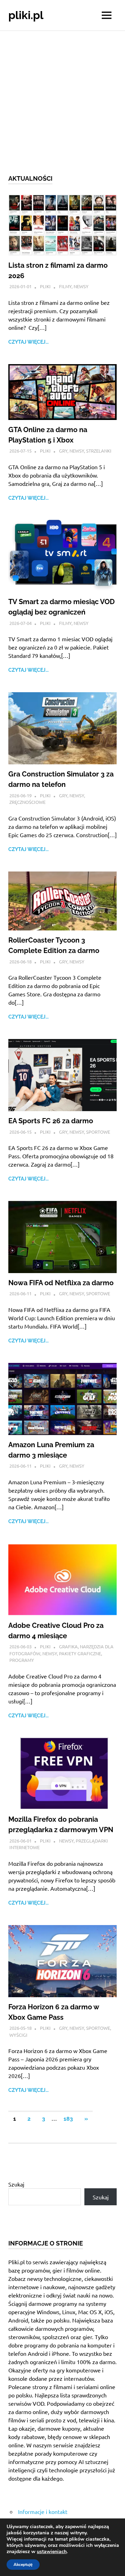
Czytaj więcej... (28, 342)
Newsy (81, 286)
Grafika (68, 1646)
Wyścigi (18, 2035)
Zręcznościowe (27, 802)
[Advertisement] (62, 97)
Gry (63, 451)
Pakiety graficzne (80, 1653)
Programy (22, 1660)
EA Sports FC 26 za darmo (51, 1121)
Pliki (45, 286)
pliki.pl (26, 15)
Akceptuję (23, 2565)
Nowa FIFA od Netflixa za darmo (61, 1283)
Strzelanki (99, 451)
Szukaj (16, 2184)
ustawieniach (52, 2552)
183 (68, 2119)
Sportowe (98, 1132)
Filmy (65, 286)
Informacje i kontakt (43, 2511)
